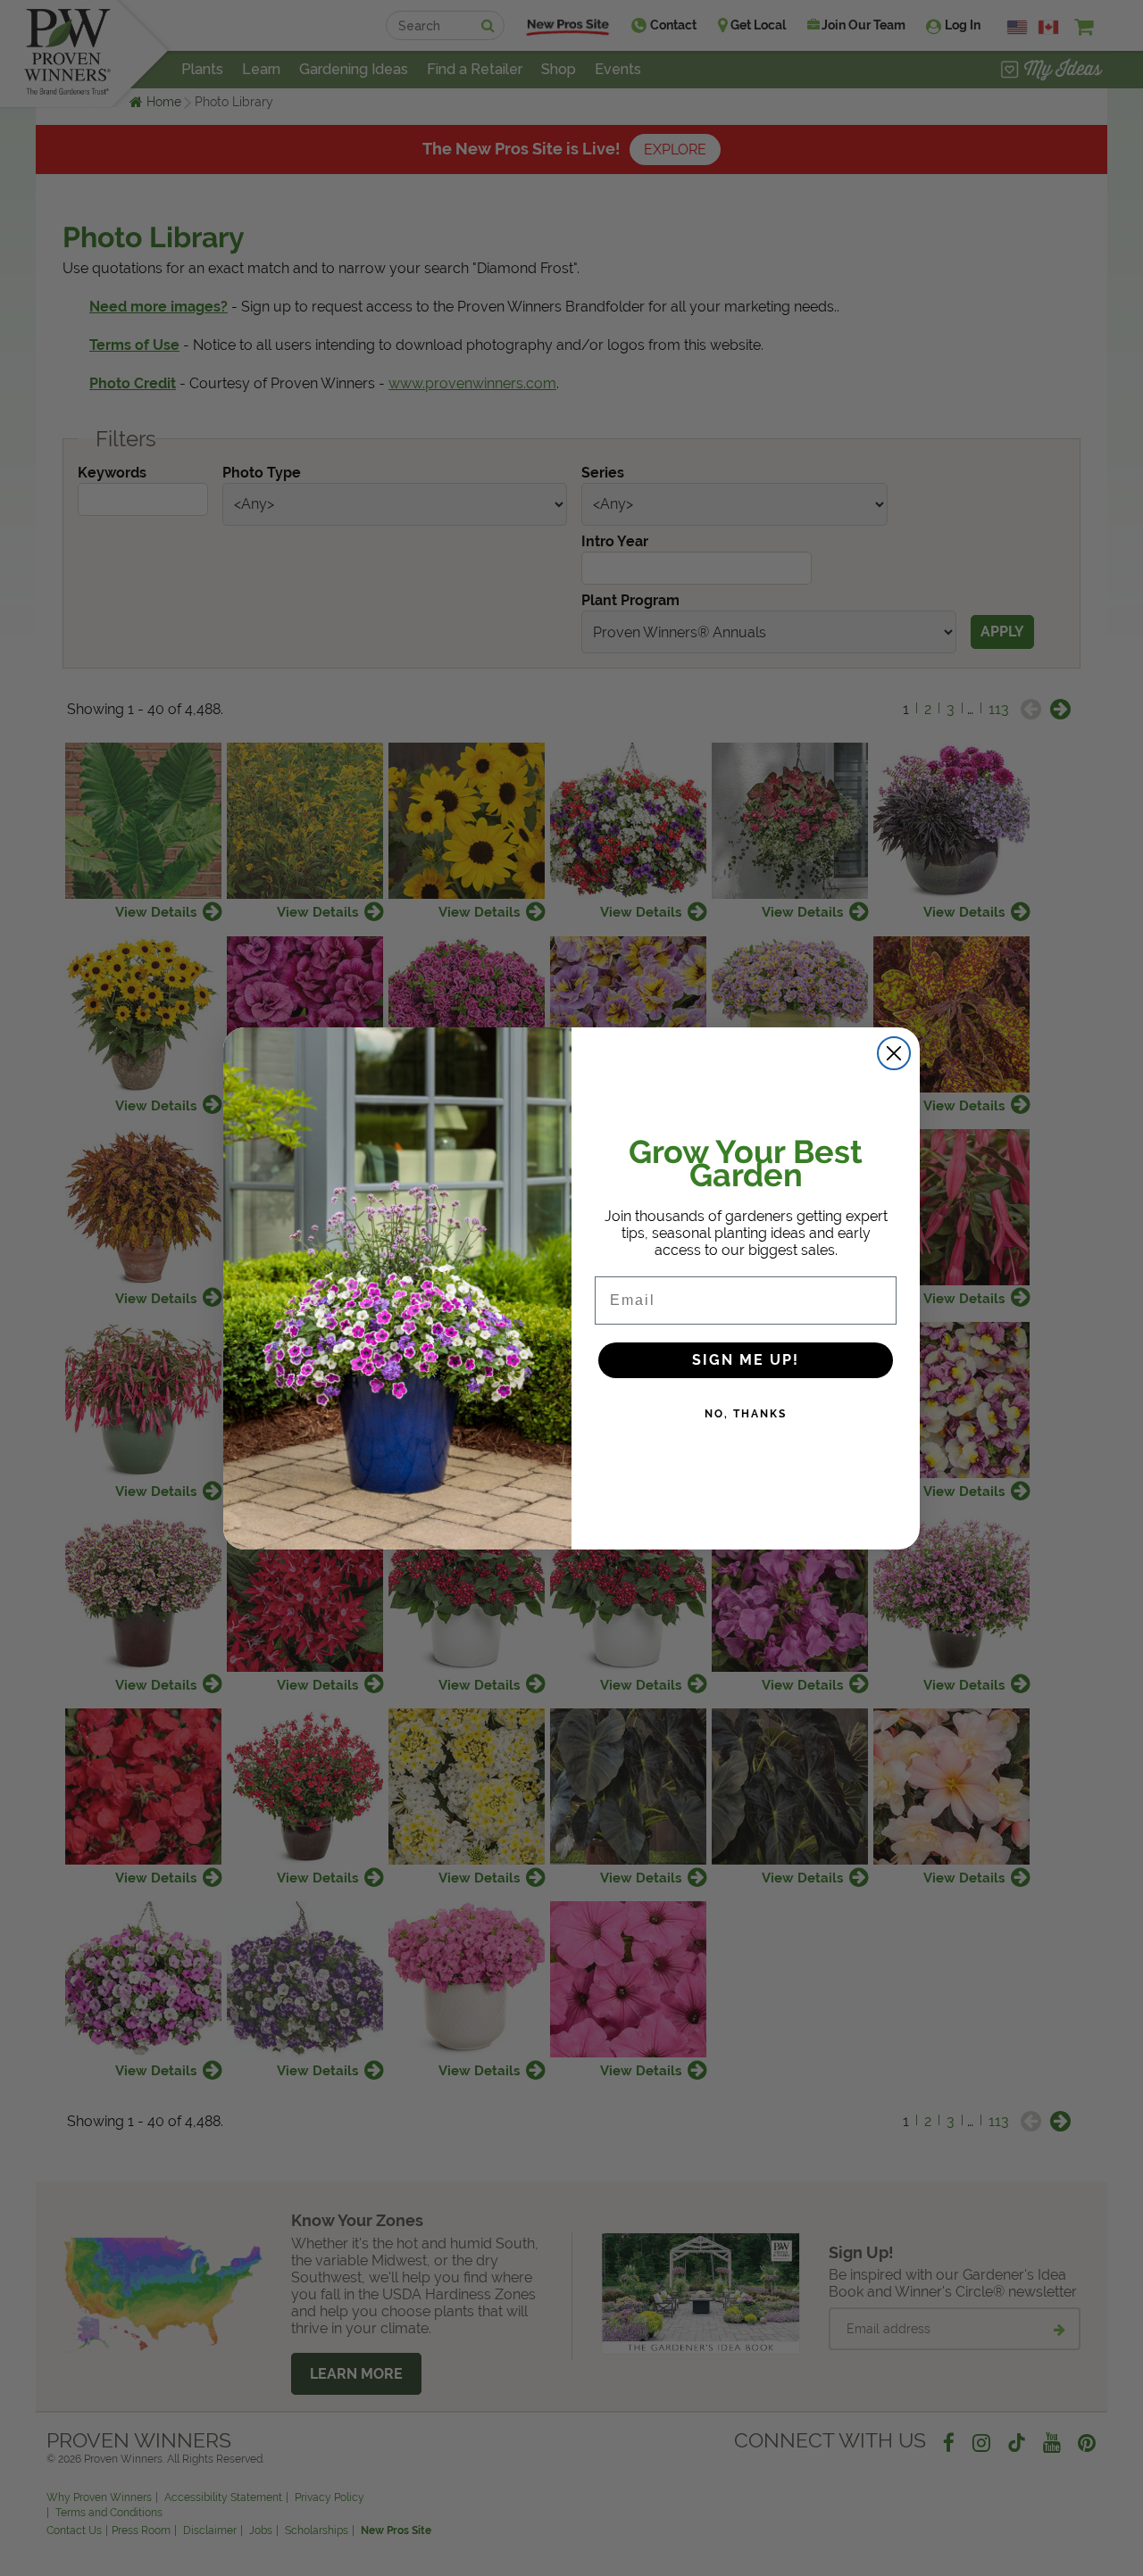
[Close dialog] (894, 1053)
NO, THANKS (746, 1414)
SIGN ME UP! (746, 1360)
